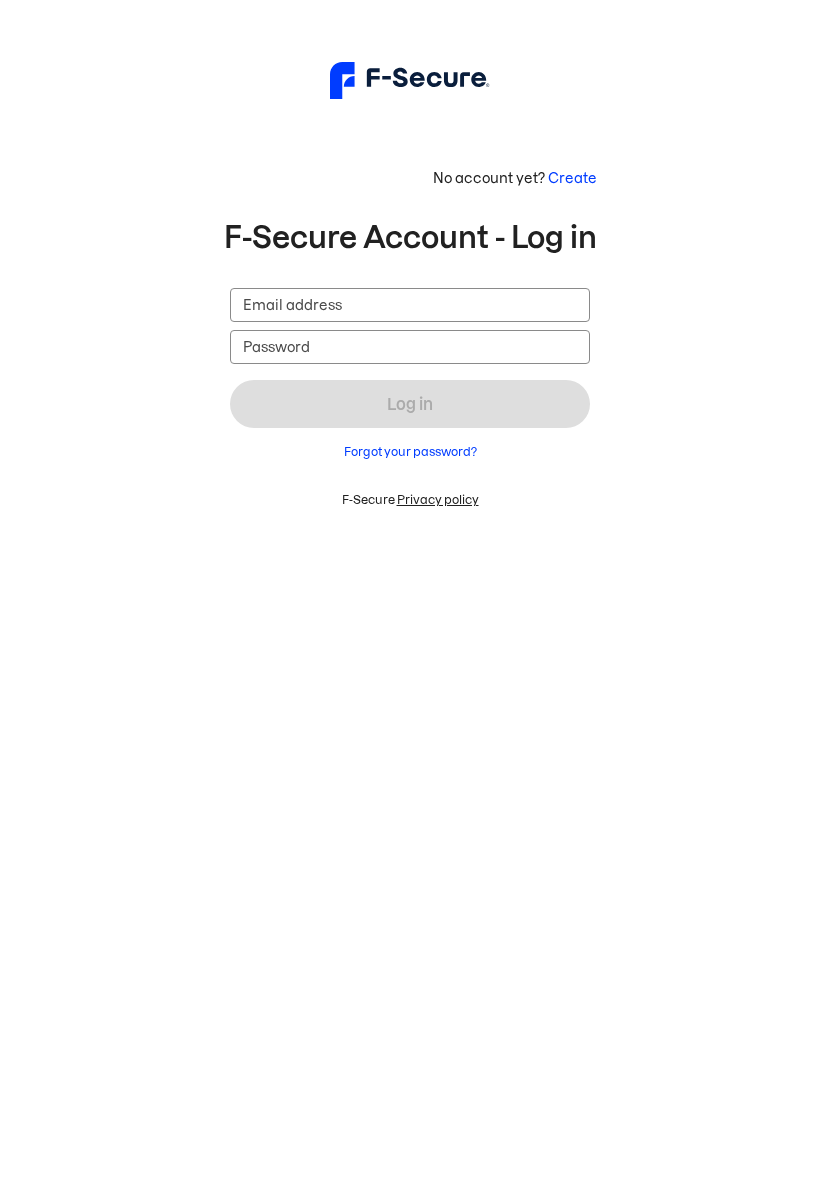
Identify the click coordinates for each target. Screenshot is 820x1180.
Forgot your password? (410, 451)
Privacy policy (438, 499)
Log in (410, 404)
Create (572, 178)
